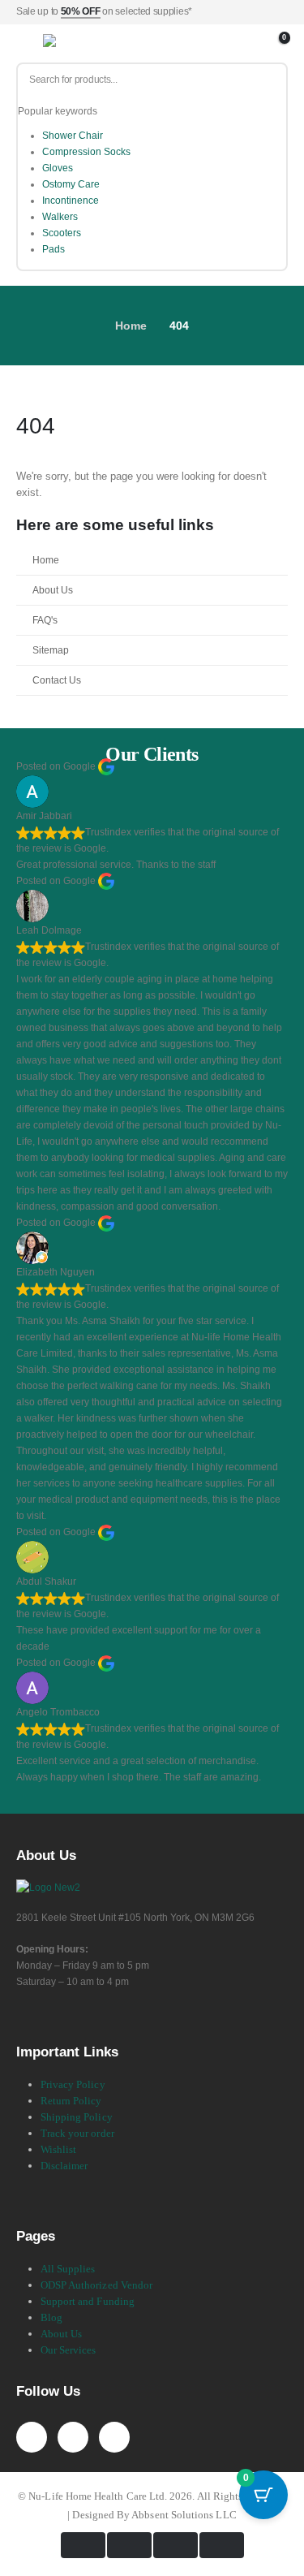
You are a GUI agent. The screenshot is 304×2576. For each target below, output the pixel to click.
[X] (73, 2437)
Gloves (58, 168)
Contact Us (57, 680)
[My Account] (257, 44)
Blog (51, 2317)
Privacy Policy (73, 2084)
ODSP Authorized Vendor (96, 2285)
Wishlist (59, 2149)
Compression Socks (86, 152)
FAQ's (45, 620)
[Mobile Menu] (28, 44)
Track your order (77, 2133)
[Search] (268, 80)
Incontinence (71, 201)
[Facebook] (32, 2437)
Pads (54, 249)
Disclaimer (64, 2166)
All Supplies (68, 2269)
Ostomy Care (71, 184)
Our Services (69, 2350)
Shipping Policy (77, 2117)
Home (46, 560)
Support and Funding (88, 2301)
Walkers (60, 217)
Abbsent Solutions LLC (184, 2515)
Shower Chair (73, 136)
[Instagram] (114, 2437)
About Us (53, 590)
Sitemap (51, 650)
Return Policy (71, 2101)
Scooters (62, 233)
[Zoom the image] (48, 1887)
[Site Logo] (83, 44)
